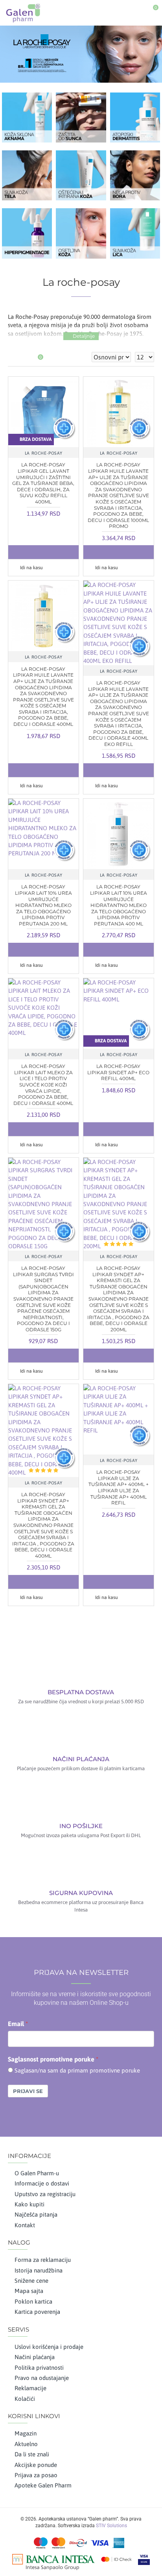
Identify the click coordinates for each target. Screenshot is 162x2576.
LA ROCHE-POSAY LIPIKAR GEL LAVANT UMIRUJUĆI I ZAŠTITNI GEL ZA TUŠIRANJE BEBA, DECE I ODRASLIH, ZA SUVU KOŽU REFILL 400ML (43, 483)
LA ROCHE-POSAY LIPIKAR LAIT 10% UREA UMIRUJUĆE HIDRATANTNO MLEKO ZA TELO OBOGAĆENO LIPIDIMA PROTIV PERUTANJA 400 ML (119, 905)
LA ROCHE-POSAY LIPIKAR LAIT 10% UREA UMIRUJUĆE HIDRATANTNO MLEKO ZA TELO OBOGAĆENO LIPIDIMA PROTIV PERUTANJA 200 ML (43, 905)
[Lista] (23, 357)
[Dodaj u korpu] (28, 552)
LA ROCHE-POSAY (43, 453)
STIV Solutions (111, 2526)
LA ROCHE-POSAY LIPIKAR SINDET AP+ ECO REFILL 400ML (118, 1072)
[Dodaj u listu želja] (43, 552)
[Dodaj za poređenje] (59, 552)
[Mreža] (13, 357)
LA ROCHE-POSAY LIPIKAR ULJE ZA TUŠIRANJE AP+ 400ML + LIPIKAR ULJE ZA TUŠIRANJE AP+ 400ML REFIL (119, 1487)
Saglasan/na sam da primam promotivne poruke (77, 2070)
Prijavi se (28, 2091)
